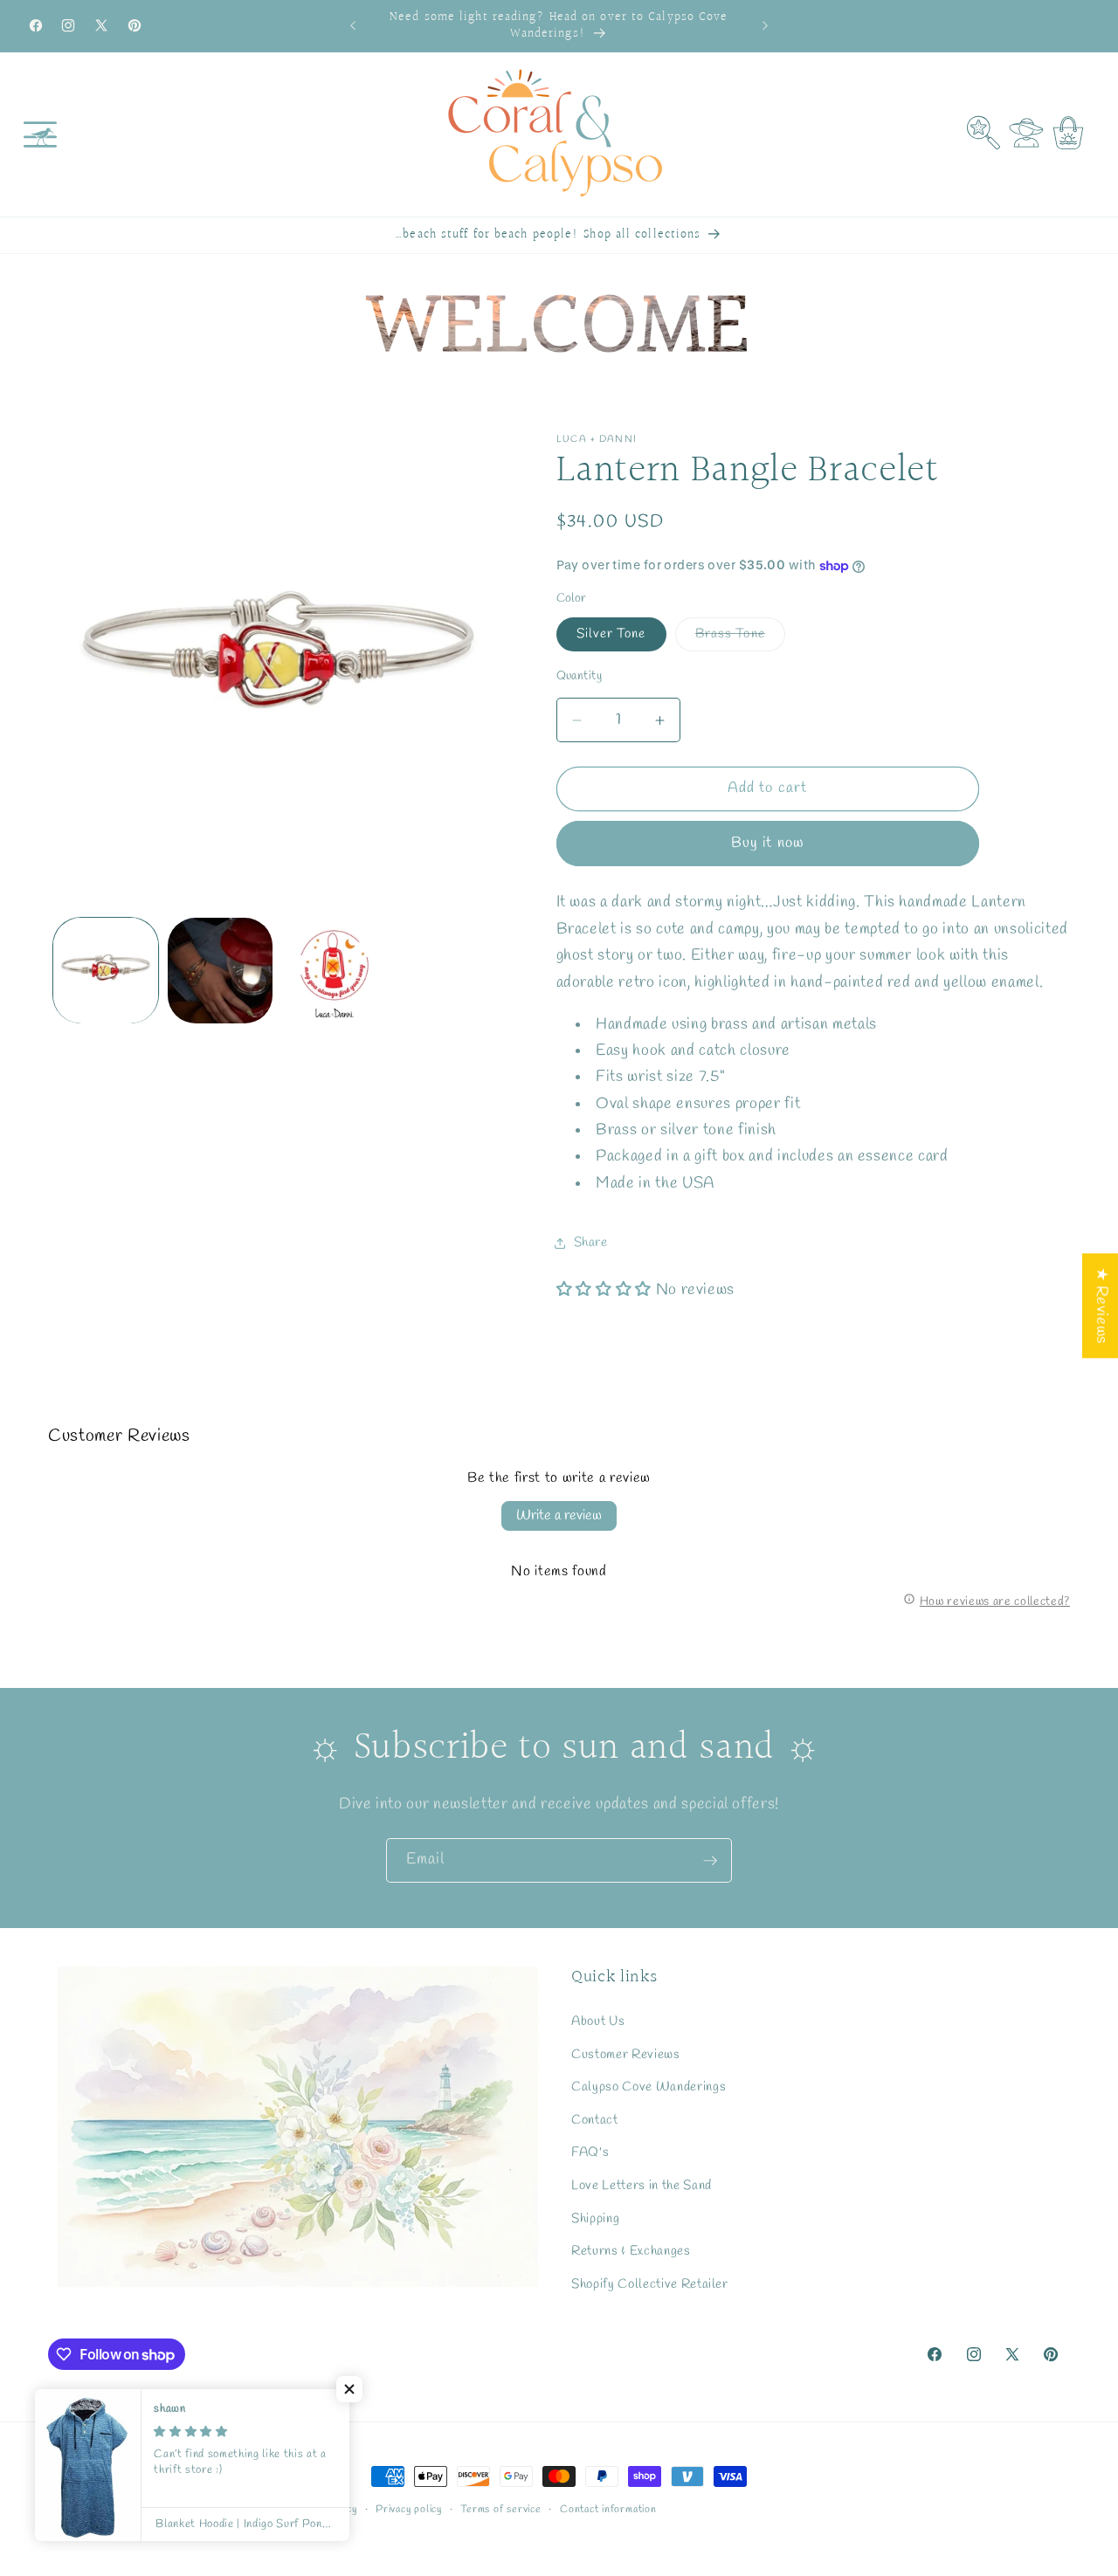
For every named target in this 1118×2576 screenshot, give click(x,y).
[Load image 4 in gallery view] (335, 970)
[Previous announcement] (353, 26)
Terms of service (500, 2510)
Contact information (608, 2510)
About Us (598, 2022)
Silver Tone (611, 634)
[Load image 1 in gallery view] (106, 970)
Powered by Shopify (224, 2511)
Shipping (595, 2218)
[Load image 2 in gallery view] (220, 970)
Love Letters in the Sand (642, 2186)
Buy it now (767, 844)
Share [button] (591, 1243)
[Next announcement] (765, 26)
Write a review (559, 1515)
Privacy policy (409, 2510)
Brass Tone (740, 638)
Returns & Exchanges (631, 2251)
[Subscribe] (710, 1861)
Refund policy (324, 2510)
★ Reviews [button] (1101, 1305)
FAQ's (590, 2152)
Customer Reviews (626, 2054)
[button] (40, 134)
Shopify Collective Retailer (650, 2284)
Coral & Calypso (132, 2511)
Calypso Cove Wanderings (649, 2087)
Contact (595, 2120)
